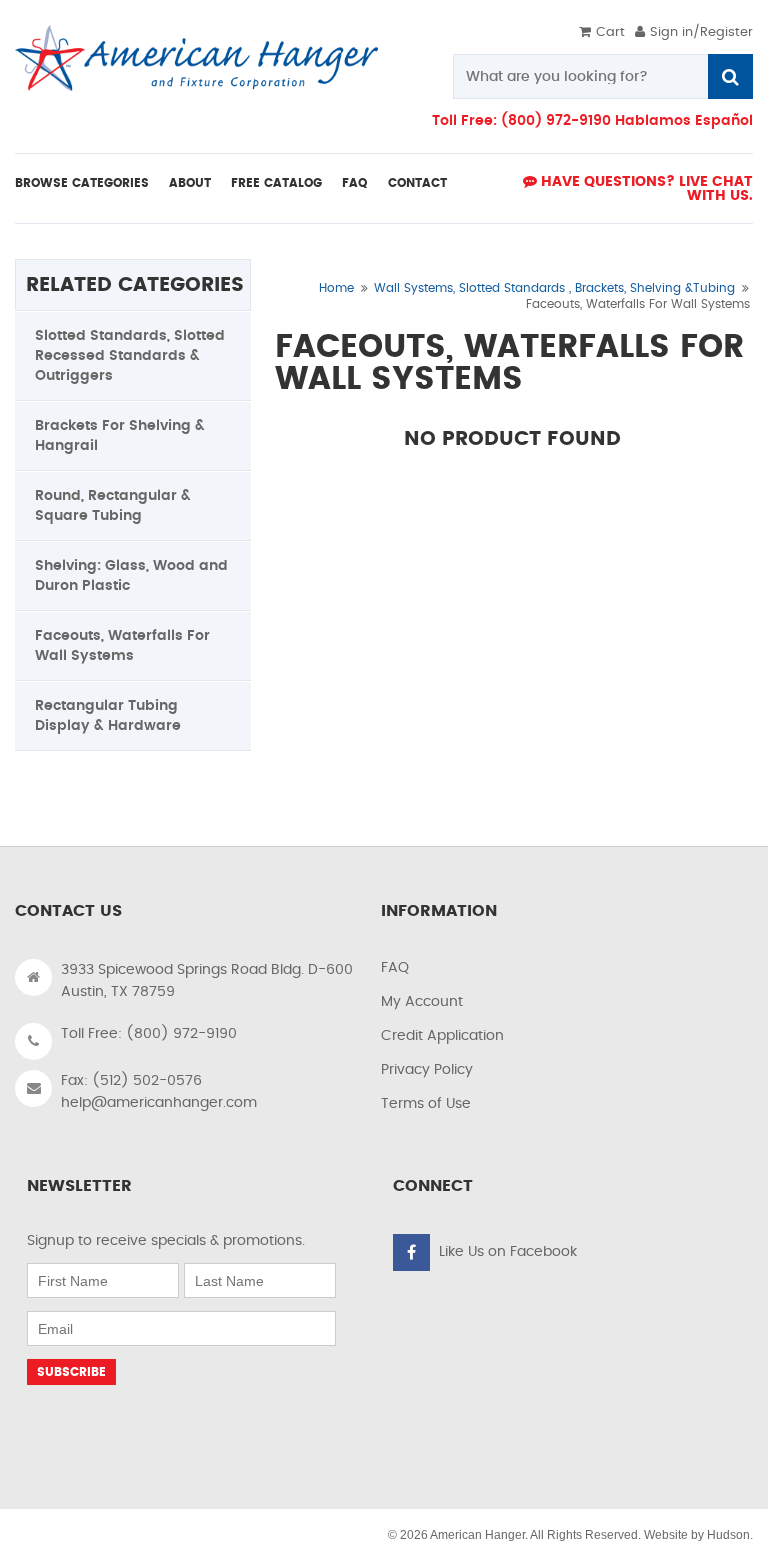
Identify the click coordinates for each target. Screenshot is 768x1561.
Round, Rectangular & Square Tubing (113, 506)
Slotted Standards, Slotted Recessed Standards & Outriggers (130, 356)
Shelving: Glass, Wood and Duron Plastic (131, 576)
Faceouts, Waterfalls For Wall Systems (122, 646)
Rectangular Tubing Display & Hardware (108, 716)
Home (336, 288)
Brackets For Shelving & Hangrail (120, 436)
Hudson (728, 1535)
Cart (610, 32)
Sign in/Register (701, 32)
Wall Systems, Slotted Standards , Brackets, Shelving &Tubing (554, 288)
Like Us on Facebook (508, 1252)
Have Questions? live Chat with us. (645, 189)
